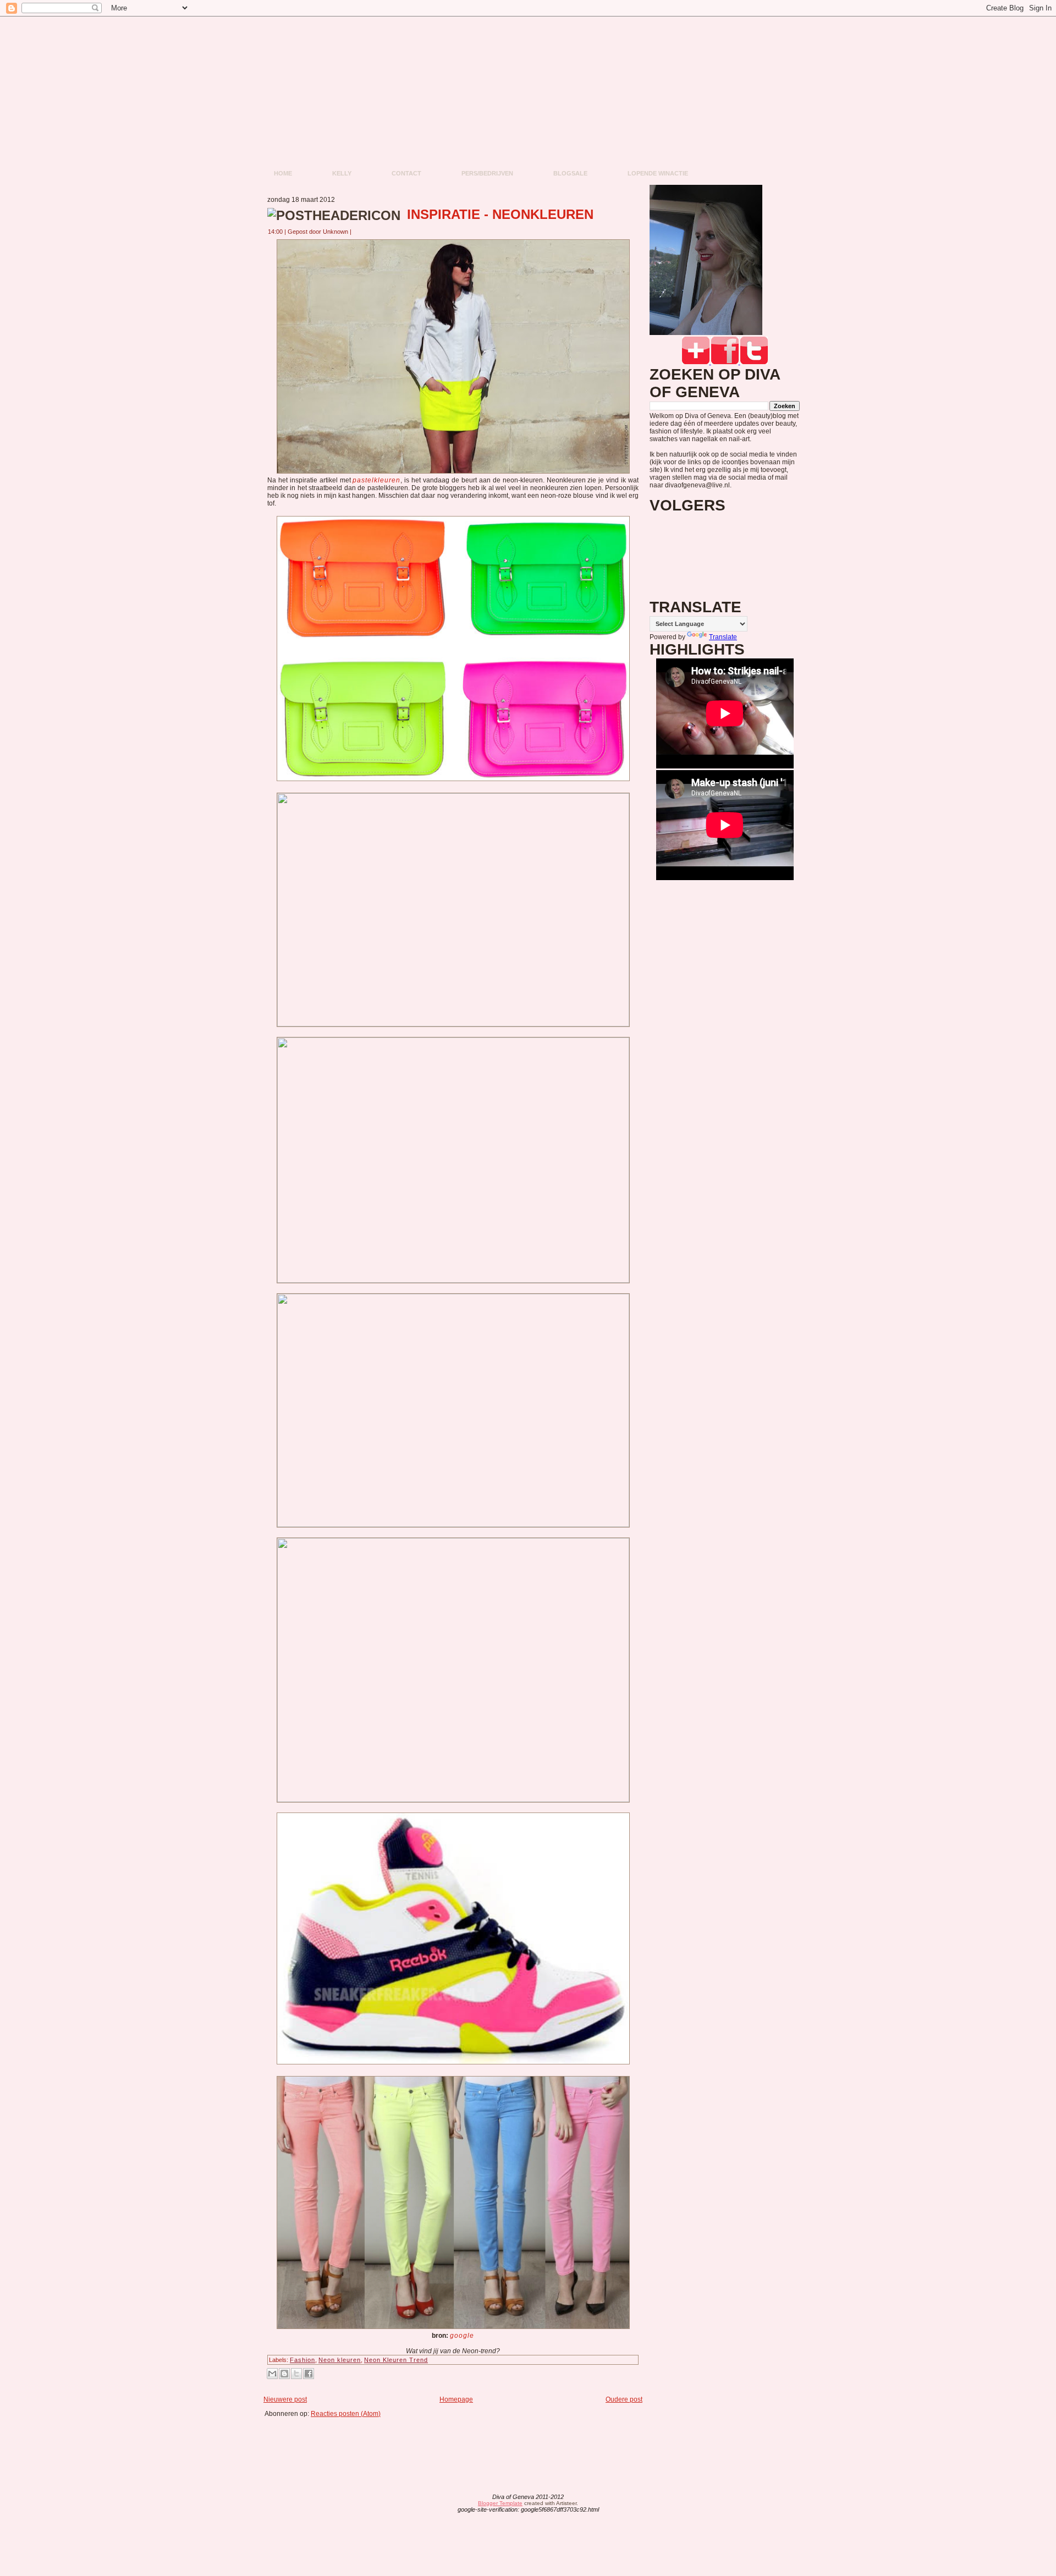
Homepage (456, 2399)
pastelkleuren (376, 480)
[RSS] (442, 2504)
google (462, 2336)
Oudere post (624, 2399)
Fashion (302, 2360)
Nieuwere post (285, 2399)
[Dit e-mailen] (272, 2374)
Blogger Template (500, 2503)
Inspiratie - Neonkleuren (500, 214)
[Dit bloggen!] (284, 2374)
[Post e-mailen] (358, 232)
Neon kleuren (340, 2360)
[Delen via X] (296, 2374)
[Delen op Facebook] (309, 2374)
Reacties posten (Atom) (346, 2414)
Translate (723, 637)
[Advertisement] (457, 2442)
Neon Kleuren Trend (396, 2360)
